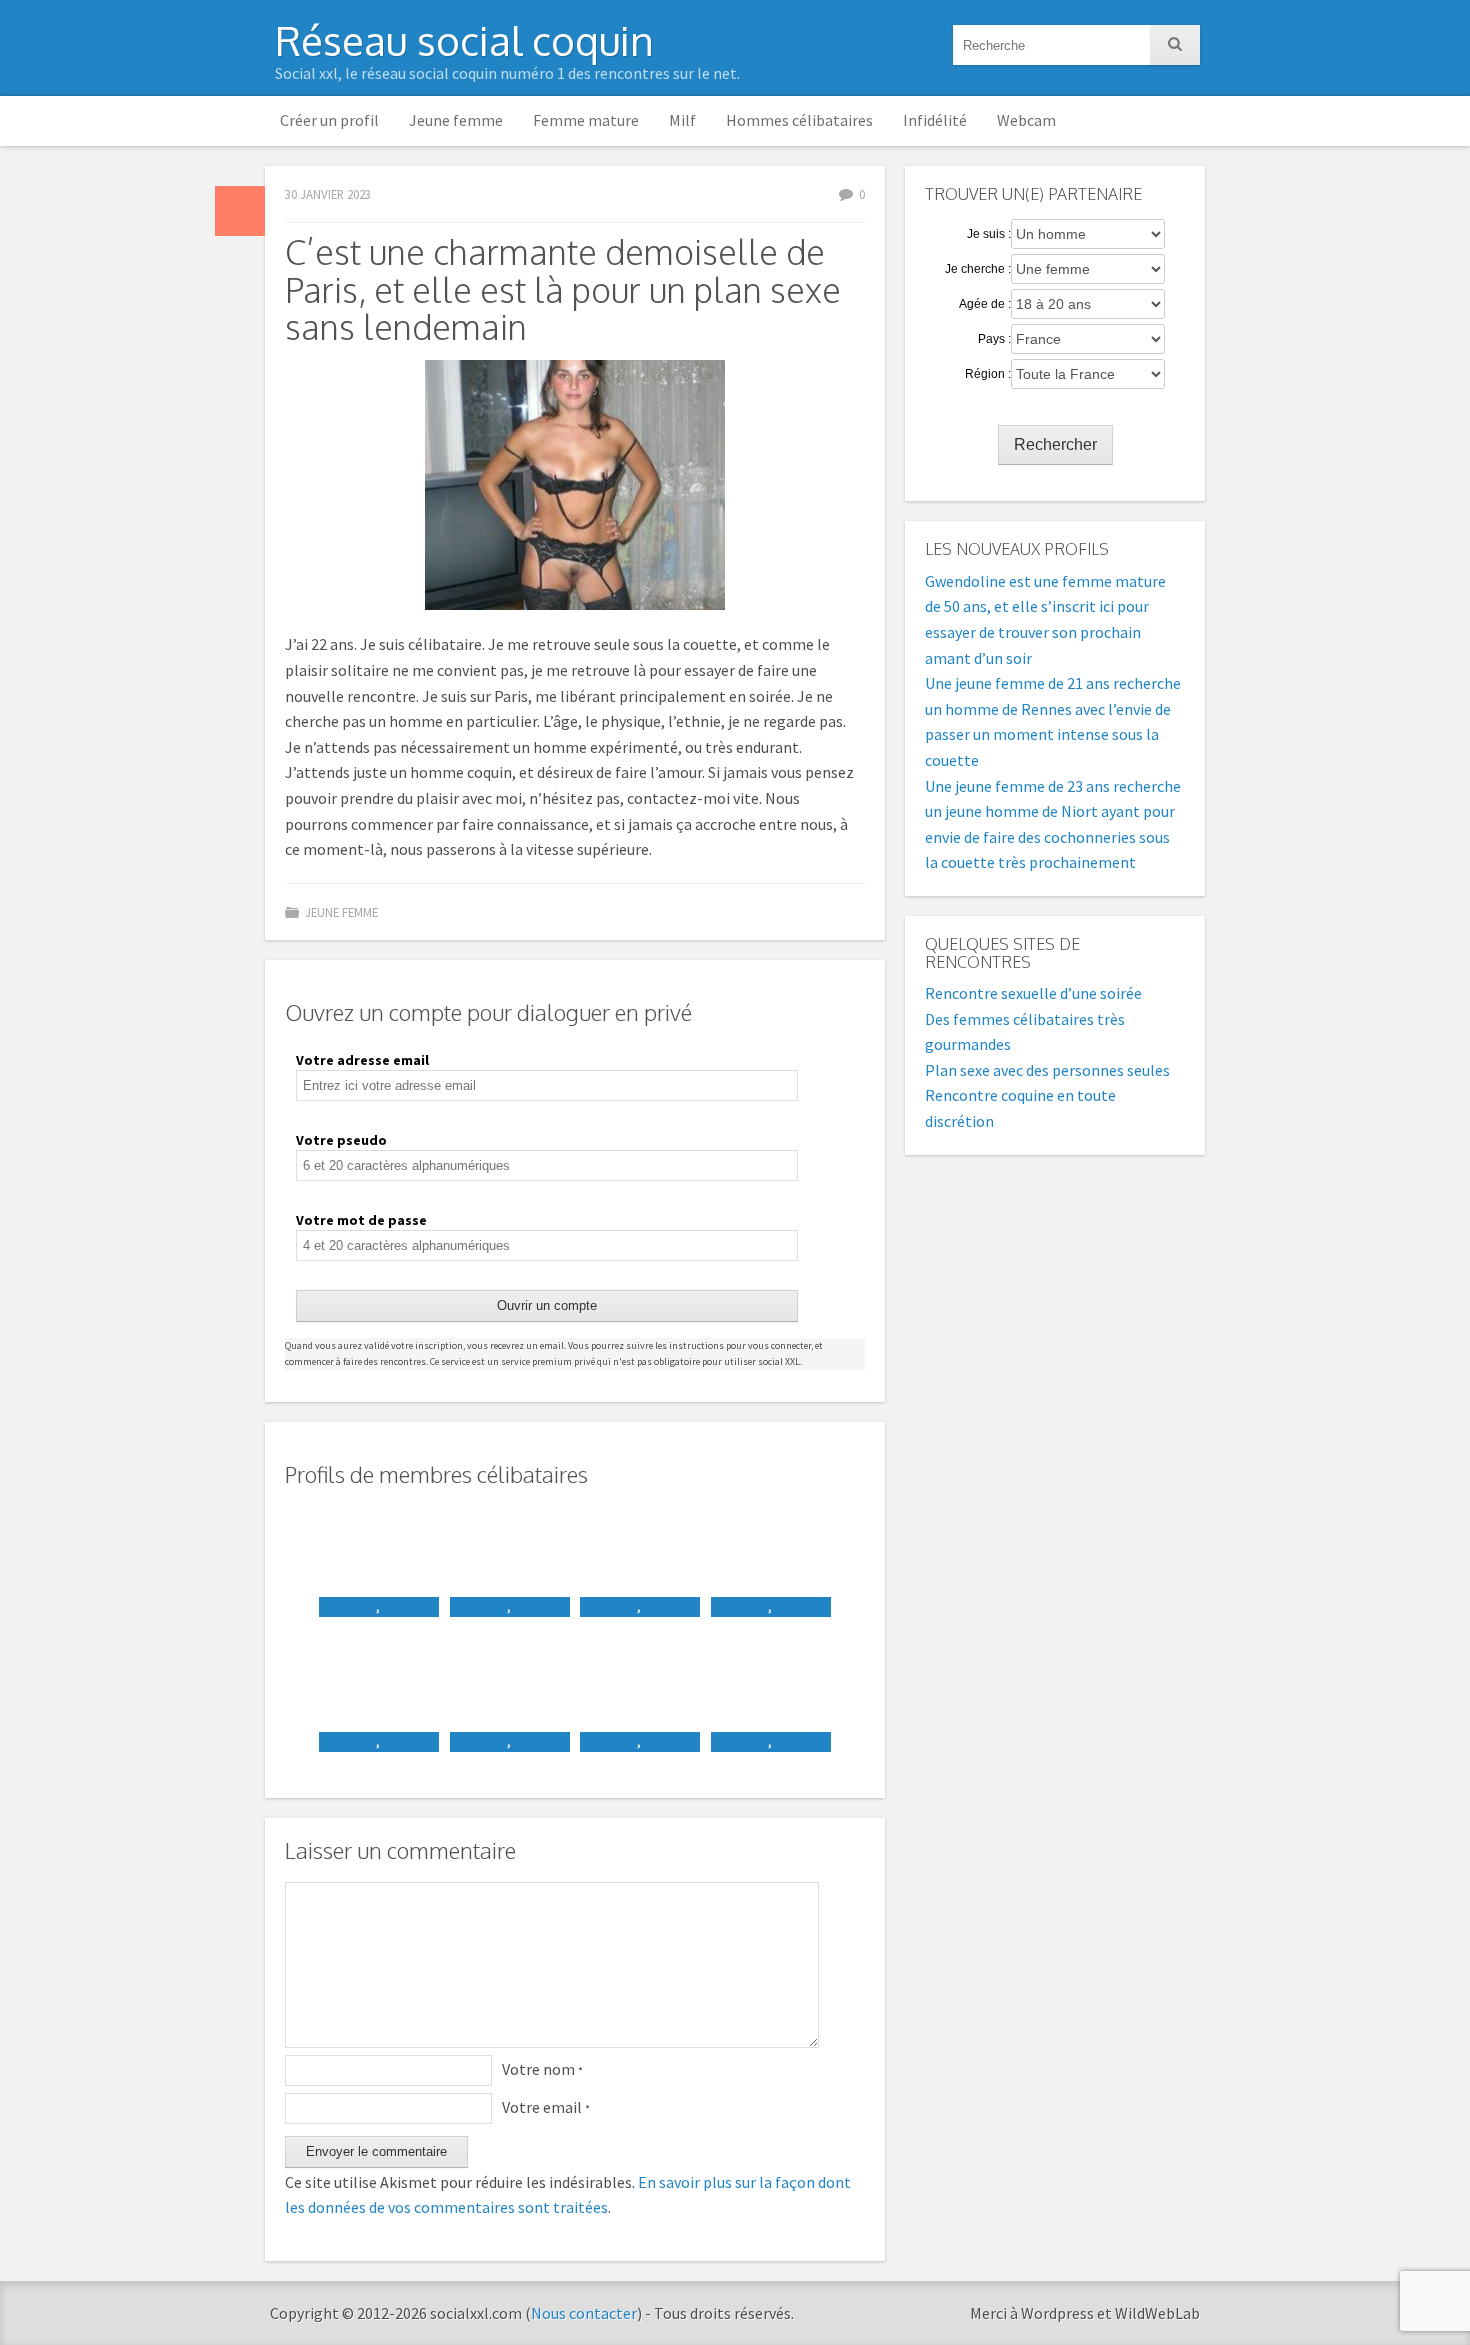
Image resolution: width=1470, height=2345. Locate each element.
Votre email (546, 2107)
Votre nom (542, 2069)
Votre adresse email (362, 1060)
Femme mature (586, 120)
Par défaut (240, 211)
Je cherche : (978, 269)
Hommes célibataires (799, 120)
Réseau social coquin (464, 40)
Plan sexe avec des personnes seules (1047, 1070)
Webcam (1026, 120)
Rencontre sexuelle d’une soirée (1033, 993)
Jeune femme (456, 120)
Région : (988, 374)
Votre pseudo (341, 1140)
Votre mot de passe (361, 1220)
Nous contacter (584, 2313)
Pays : (994, 339)
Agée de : (985, 304)
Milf (682, 120)
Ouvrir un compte (547, 1305)
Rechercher (1055, 444)
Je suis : (989, 234)
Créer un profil (329, 120)
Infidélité (935, 120)
